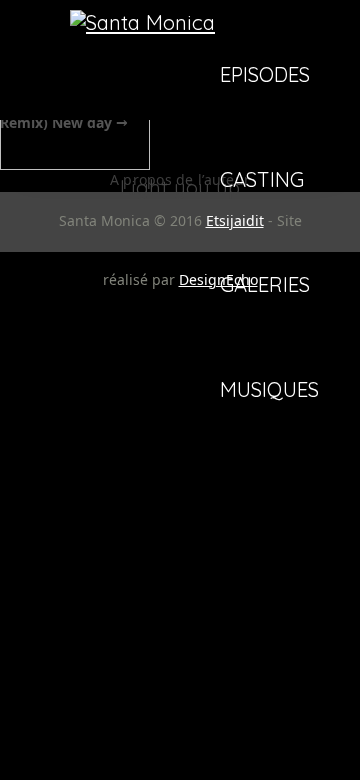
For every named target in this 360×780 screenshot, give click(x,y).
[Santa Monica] (142, 22)
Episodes (265, 76)
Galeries (265, 286)
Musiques (269, 391)
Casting (262, 181)
